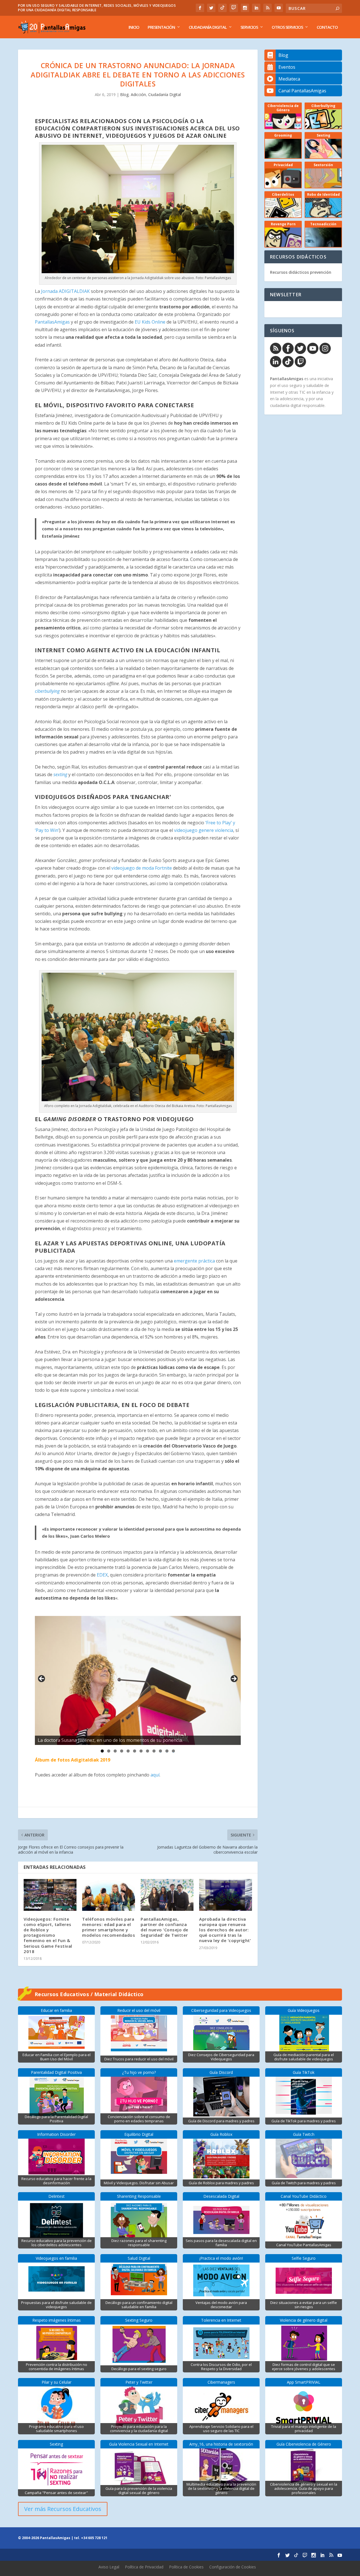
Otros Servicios (287, 27)
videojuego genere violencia (204, 830)
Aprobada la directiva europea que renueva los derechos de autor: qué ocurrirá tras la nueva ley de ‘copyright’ (225, 1930)
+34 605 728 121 (94, 2538)
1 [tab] (102, 1751)
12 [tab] (174, 1751)
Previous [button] (42, 1679)
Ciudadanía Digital (208, 27)
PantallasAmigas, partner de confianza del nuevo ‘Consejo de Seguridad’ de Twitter (165, 1927)
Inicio (134, 27)
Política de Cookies (186, 2567)
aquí (155, 1775)
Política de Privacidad (144, 2567)
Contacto (327, 27)
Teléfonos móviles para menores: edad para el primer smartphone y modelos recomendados (109, 1927)
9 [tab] (154, 1751)
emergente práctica (194, 1261)
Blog (124, 94)
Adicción (138, 94)
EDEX (102, 1575)
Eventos (287, 67)
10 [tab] (161, 1751)
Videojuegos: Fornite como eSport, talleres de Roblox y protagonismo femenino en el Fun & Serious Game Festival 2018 (48, 1935)
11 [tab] (167, 1751)
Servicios (249, 27)
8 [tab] (148, 1751)
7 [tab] (141, 1751)
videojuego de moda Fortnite (142, 868)
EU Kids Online (150, 322)
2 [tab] (109, 1751)
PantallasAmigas (52, 322)
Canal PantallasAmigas (302, 91)
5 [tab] (128, 1751)
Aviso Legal (109, 2567)
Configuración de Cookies (233, 2567)
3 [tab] (115, 1751)
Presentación (161, 27)
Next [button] (234, 1679)
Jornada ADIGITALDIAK (65, 291)
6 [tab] (135, 1751)
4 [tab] (122, 1751)
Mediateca (289, 79)
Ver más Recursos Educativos (63, 2509)
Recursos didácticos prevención (301, 272)
